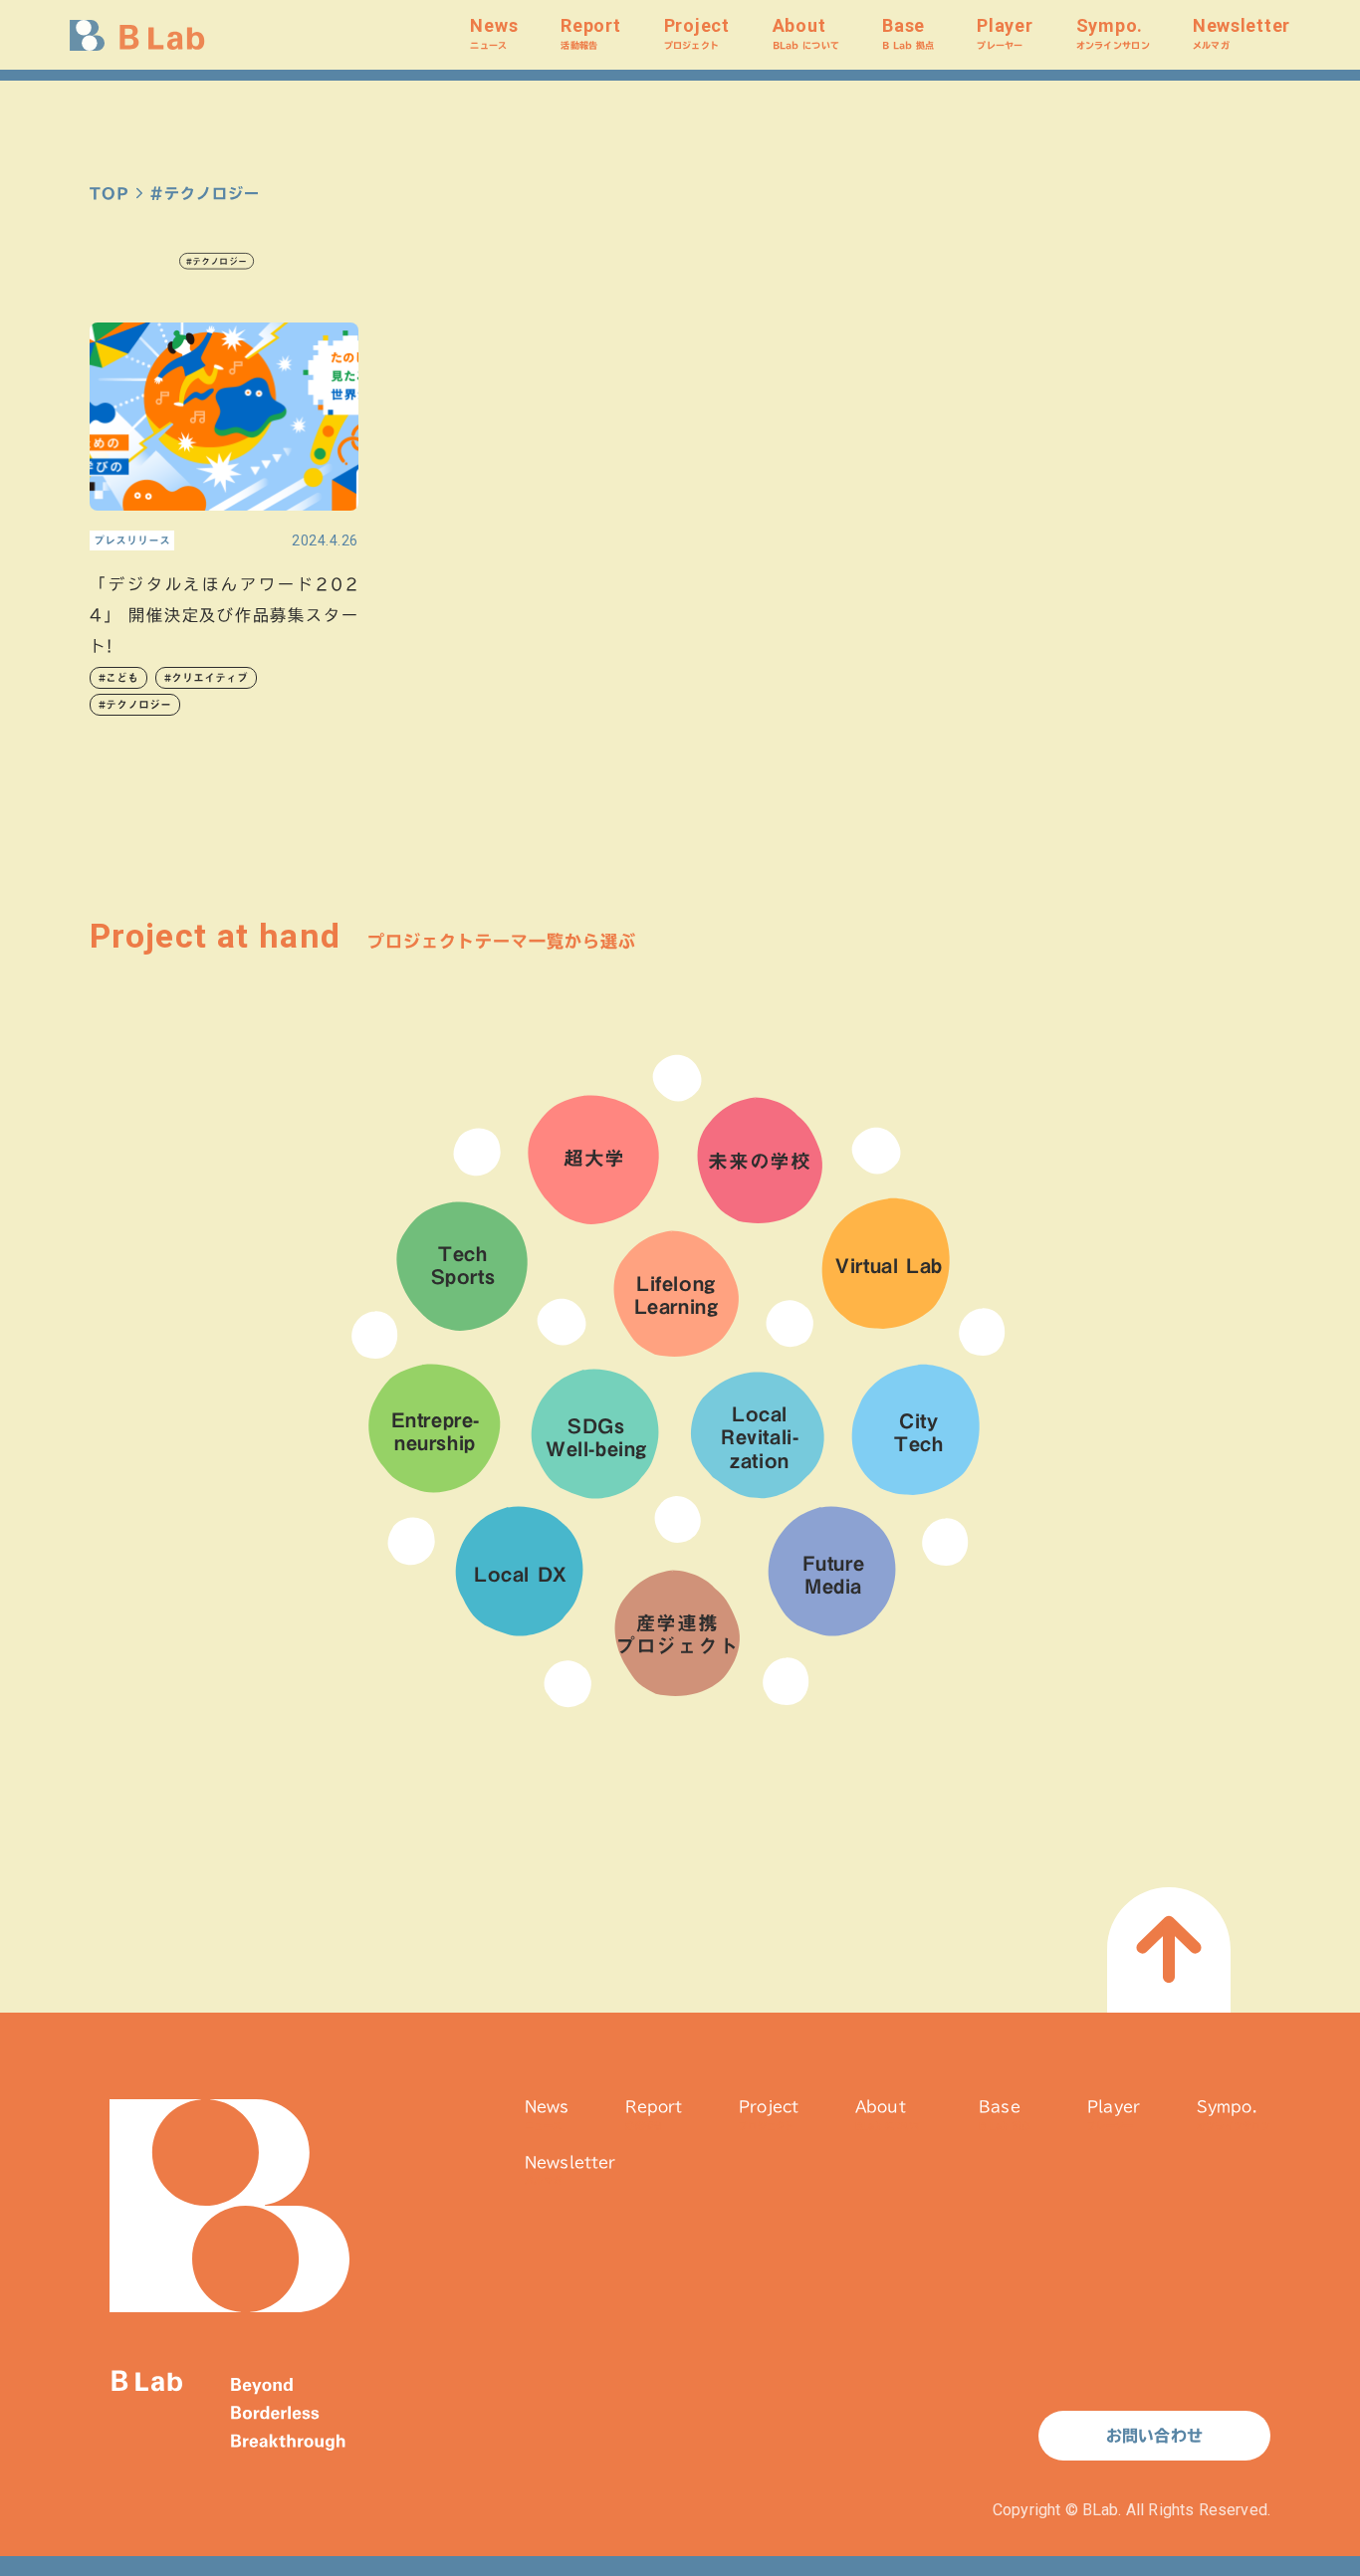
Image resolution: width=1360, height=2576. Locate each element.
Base (908, 32)
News (494, 32)
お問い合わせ (1154, 2436)
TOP (110, 194)
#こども (118, 677)
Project (697, 32)
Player (1005, 32)
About (806, 32)
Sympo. (1113, 32)
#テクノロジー (135, 704)
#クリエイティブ (206, 677)
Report (590, 32)
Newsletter (1242, 32)
